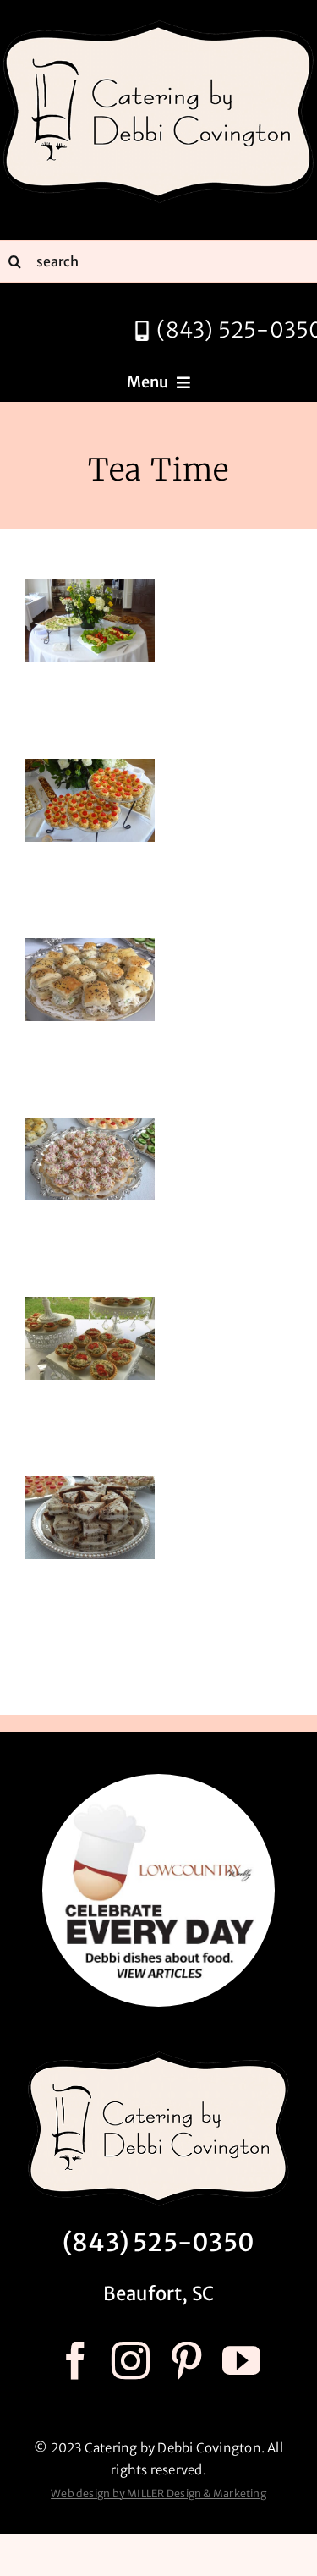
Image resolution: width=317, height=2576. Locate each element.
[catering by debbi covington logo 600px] (158, 23)
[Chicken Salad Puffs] (90, 949)
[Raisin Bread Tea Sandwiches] (90, 1487)
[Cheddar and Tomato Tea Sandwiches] (90, 769)
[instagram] (131, 2361)
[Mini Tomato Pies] (90, 1307)
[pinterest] (186, 2361)
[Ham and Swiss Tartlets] (90, 1128)
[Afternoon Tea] (90, 590)
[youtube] (241, 2361)
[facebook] (76, 2361)
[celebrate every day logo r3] (158, 1780)
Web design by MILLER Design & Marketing (158, 2494)
